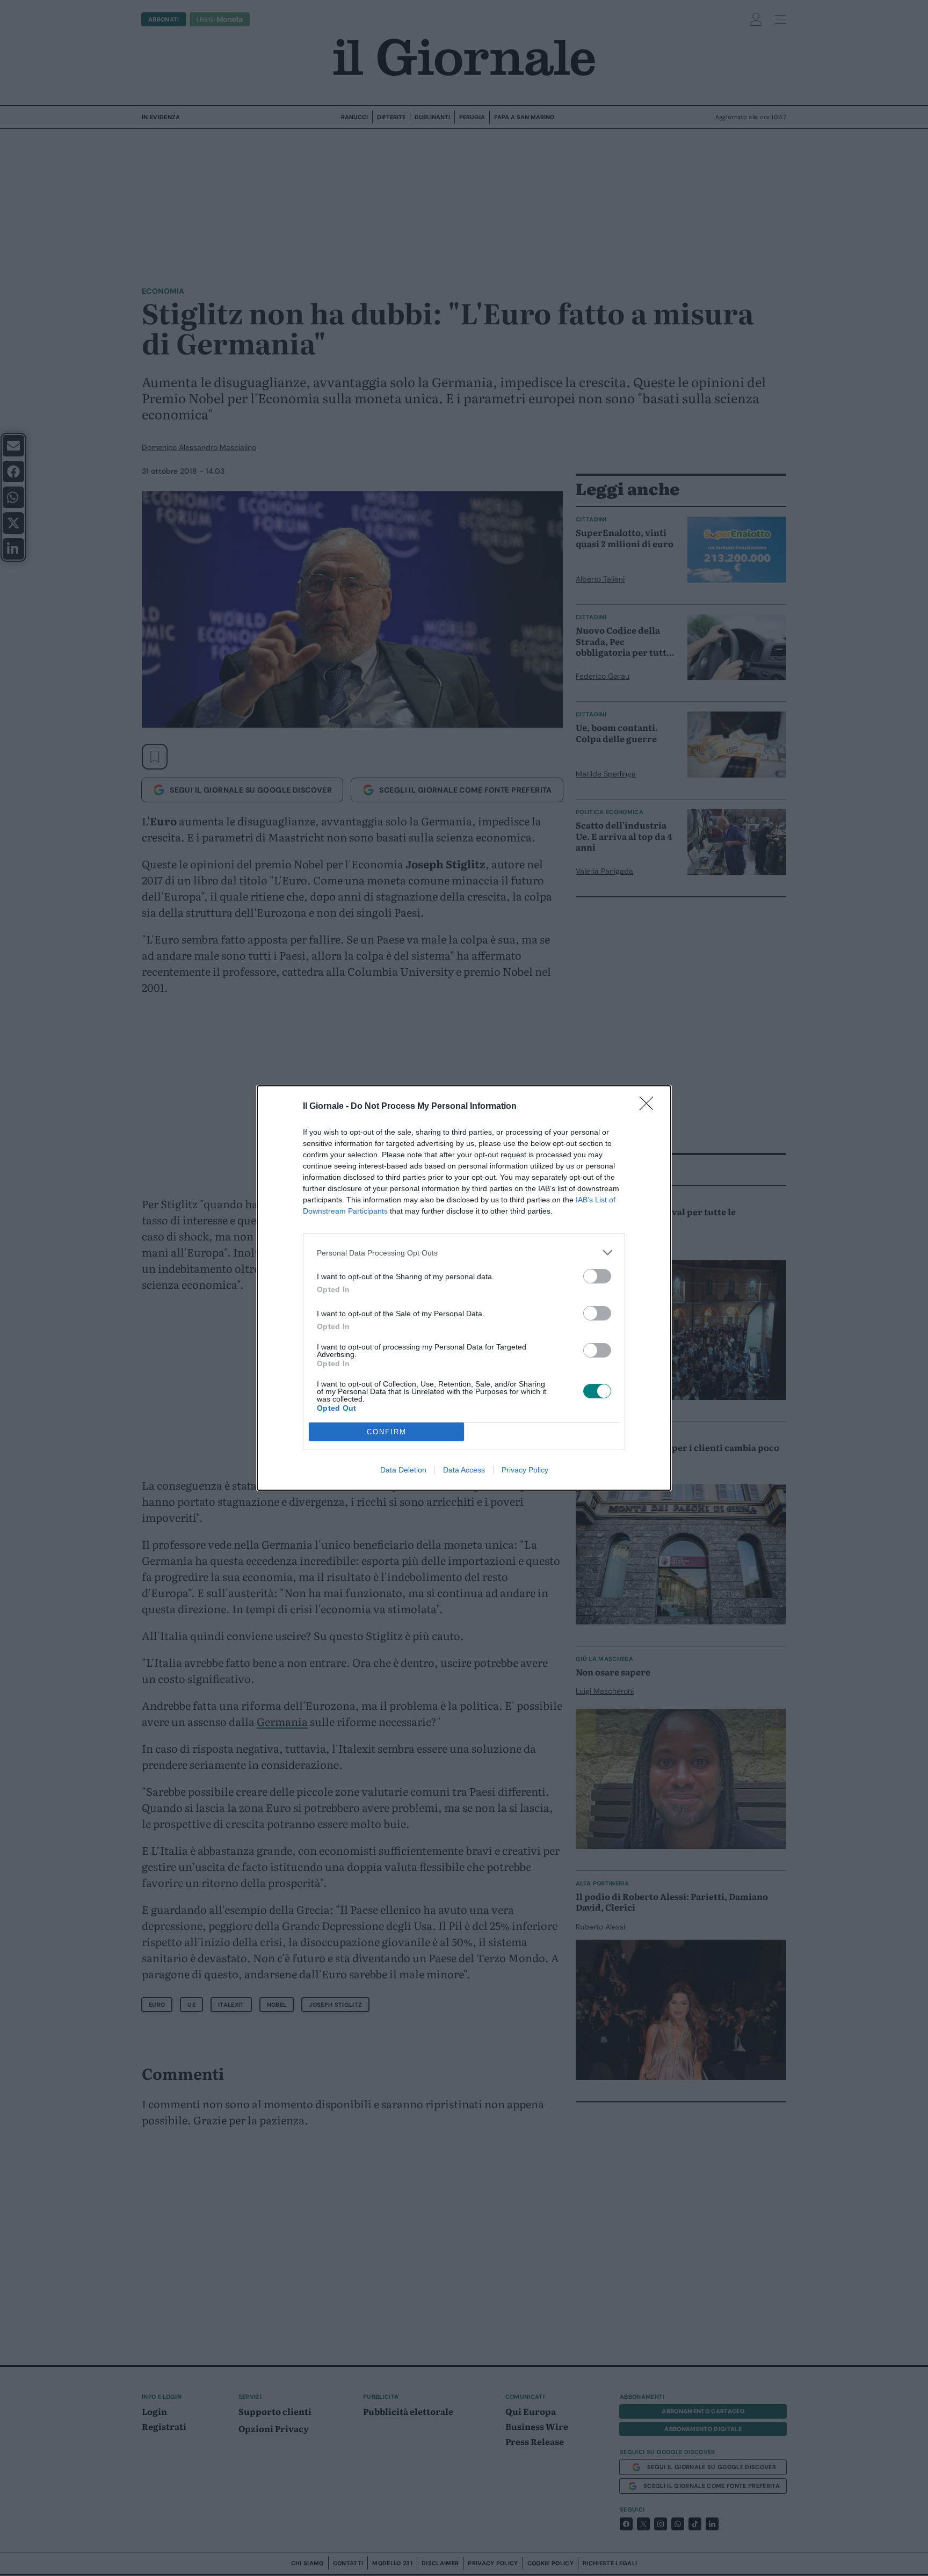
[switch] (597, 1276)
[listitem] (464, 1253)
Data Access (464, 1470)
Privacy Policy (525, 1470)
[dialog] (464, 1288)
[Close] (650, 1107)
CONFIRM (387, 1432)
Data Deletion (403, 1470)
